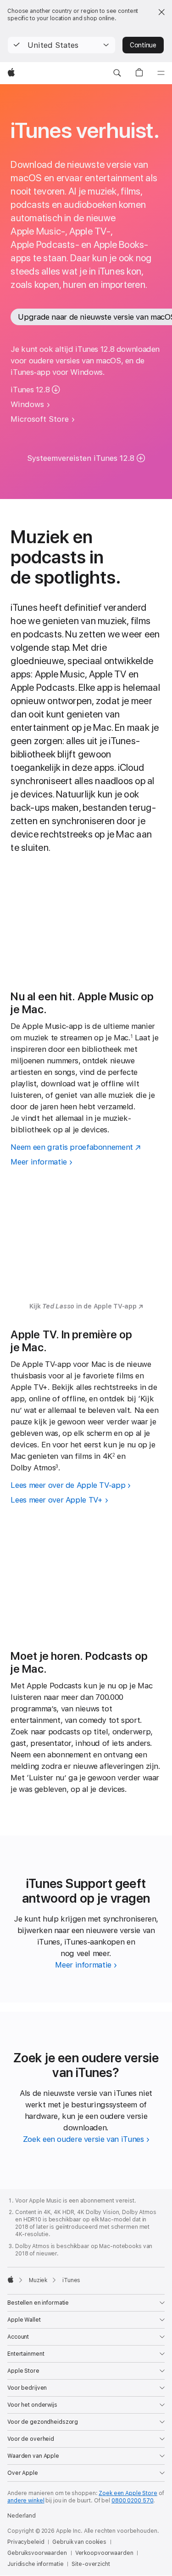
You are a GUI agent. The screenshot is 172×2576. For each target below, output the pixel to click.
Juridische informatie (35, 2564)
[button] (61, 45)
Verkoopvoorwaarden (104, 2553)
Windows (27, 404)
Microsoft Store (40, 419)
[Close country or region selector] (161, 12)
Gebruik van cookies (79, 2542)
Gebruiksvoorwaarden (37, 2553)
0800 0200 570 (132, 2501)
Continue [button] (143, 45)
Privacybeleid (26, 2542)
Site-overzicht (91, 2564)
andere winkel (26, 2501)
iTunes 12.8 (30, 390)
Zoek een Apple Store (128, 2493)
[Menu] (161, 73)
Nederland (22, 2516)
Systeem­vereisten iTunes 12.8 (81, 458)
